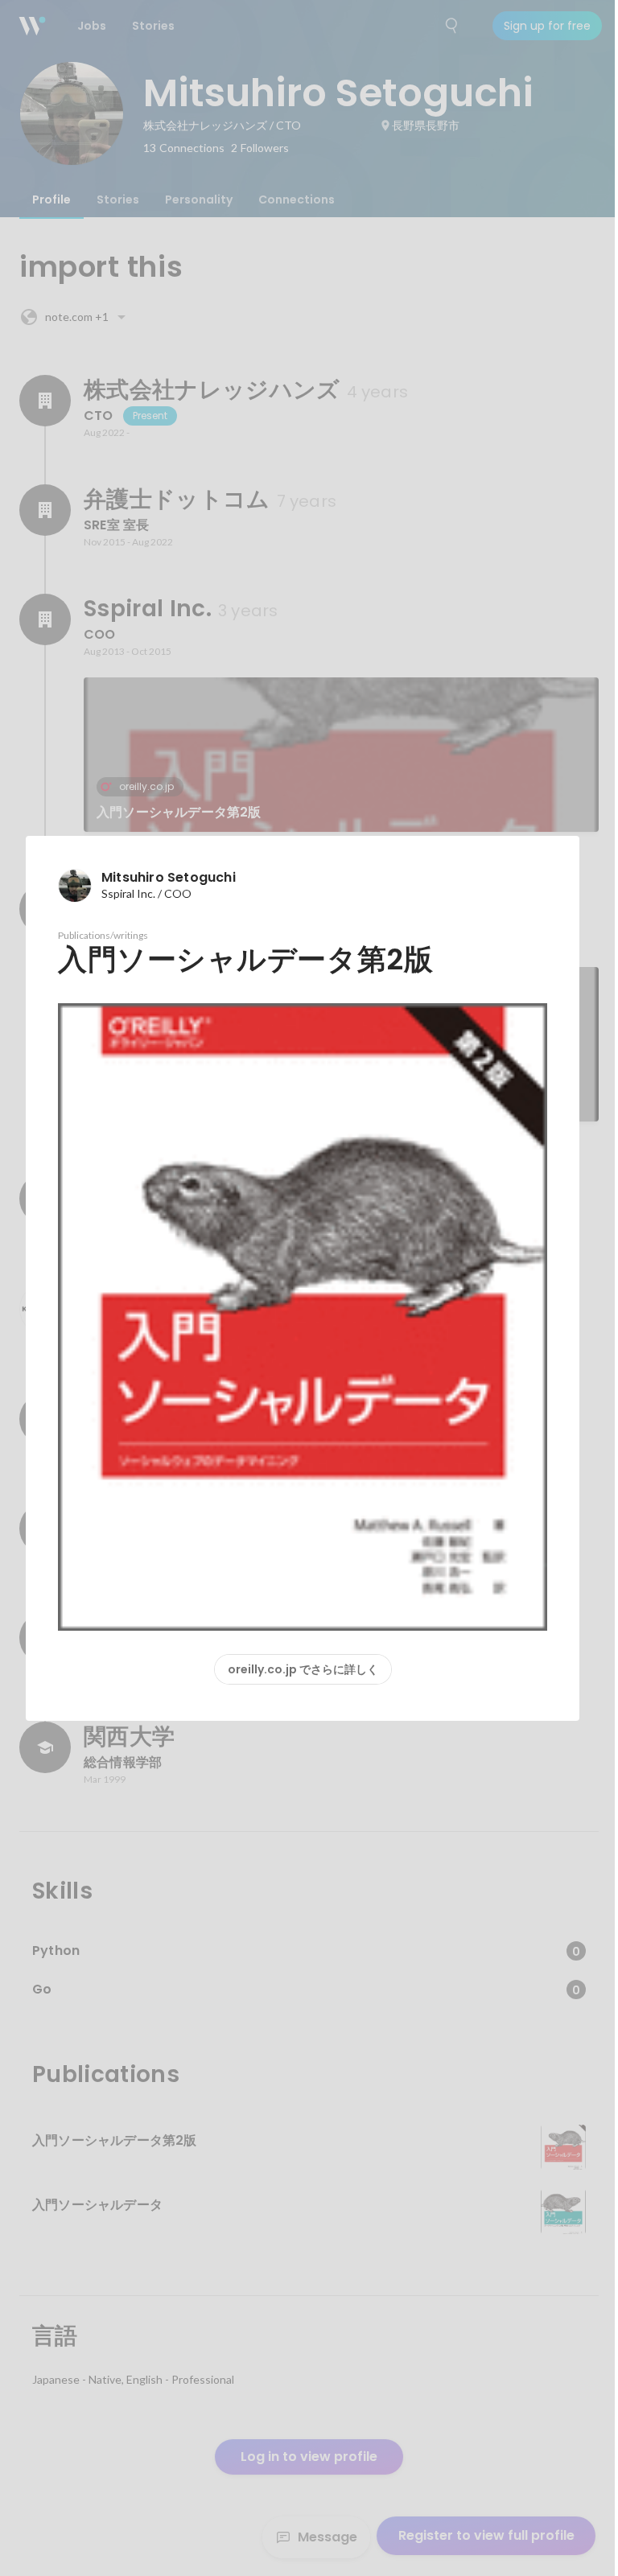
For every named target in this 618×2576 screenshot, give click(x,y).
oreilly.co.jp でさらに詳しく (303, 1669)
